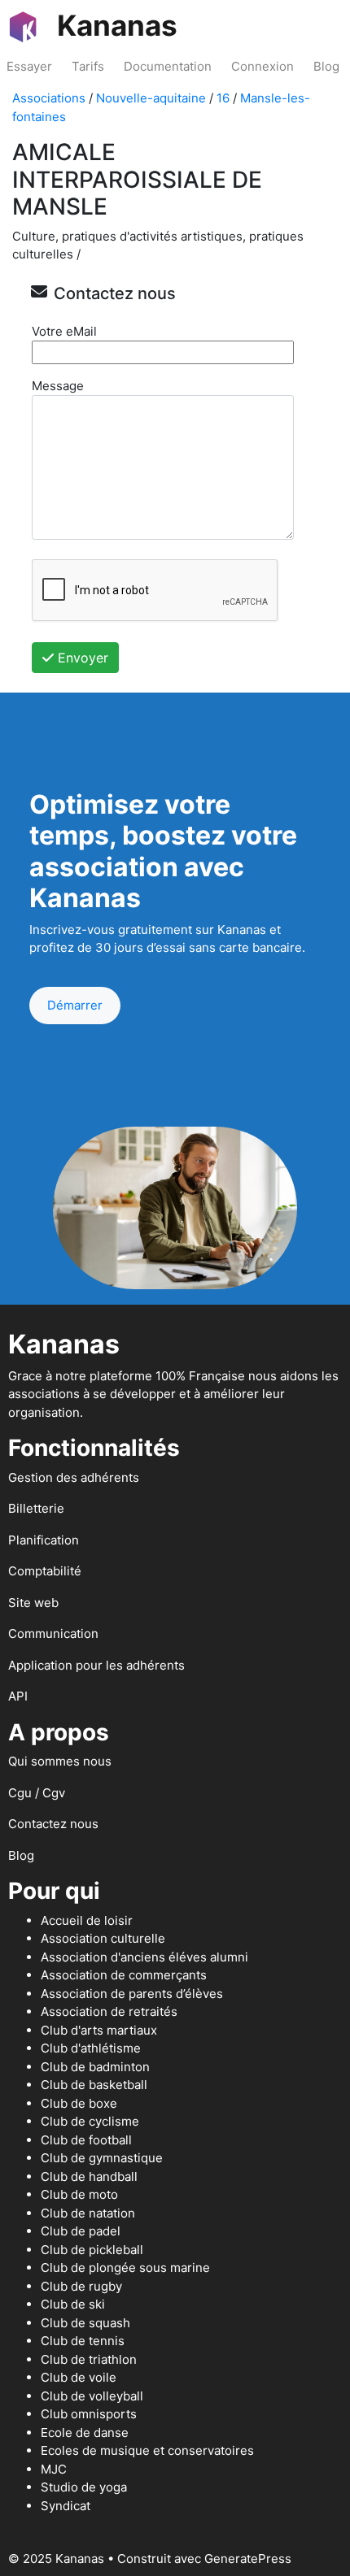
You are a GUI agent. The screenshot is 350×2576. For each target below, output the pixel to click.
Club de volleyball (92, 2396)
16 (223, 98)
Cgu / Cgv (37, 1793)
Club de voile (79, 2377)
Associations (49, 98)
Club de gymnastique (102, 2158)
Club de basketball (94, 2085)
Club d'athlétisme (91, 2048)
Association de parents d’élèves (132, 1994)
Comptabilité (45, 1571)
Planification (44, 1540)
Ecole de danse (85, 2433)
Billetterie (36, 1508)
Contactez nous (53, 1824)
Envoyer (81, 658)
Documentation (168, 66)
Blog (326, 66)
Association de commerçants (124, 1975)
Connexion (262, 66)
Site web (33, 1603)
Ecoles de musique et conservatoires (147, 2450)
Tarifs (88, 66)
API (18, 1696)
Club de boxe (79, 2103)
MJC (54, 2469)
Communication (53, 1633)
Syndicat (66, 2506)
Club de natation (88, 2213)
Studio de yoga (84, 2487)
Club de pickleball (92, 2250)
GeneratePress (248, 2559)
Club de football (86, 2140)
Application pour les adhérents (96, 1665)
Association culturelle (103, 1938)
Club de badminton (95, 2067)
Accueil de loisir (87, 1920)
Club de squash (85, 2323)
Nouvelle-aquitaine (151, 98)
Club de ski (73, 2304)
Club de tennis (83, 2341)
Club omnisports (89, 2414)
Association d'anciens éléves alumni (144, 1957)
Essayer (29, 66)
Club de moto (79, 2194)
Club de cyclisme (90, 2121)
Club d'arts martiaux (99, 2030)
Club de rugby (81, 2286)
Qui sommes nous (60, 1761)
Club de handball (89, 2176)
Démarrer (75, 1005)
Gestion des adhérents (74, 1477)
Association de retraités (109, 2011)
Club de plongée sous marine (125, 2268)
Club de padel (81, 2231)
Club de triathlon (89, 2359)
